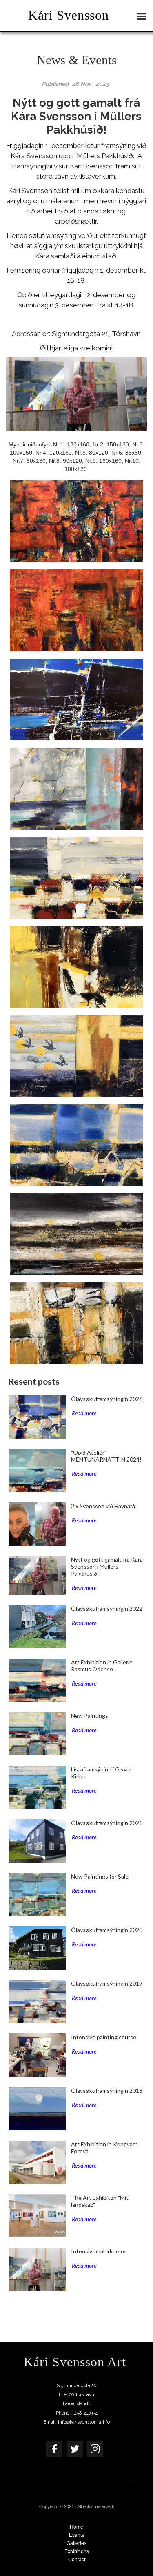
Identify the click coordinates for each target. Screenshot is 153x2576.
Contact (77, 2560)
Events (76, 2535)
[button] (144, 15)
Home (76, 2527)
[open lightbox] (76, 521)
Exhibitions (77, 2551)
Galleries (76, 2543)
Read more (84, 1413)
